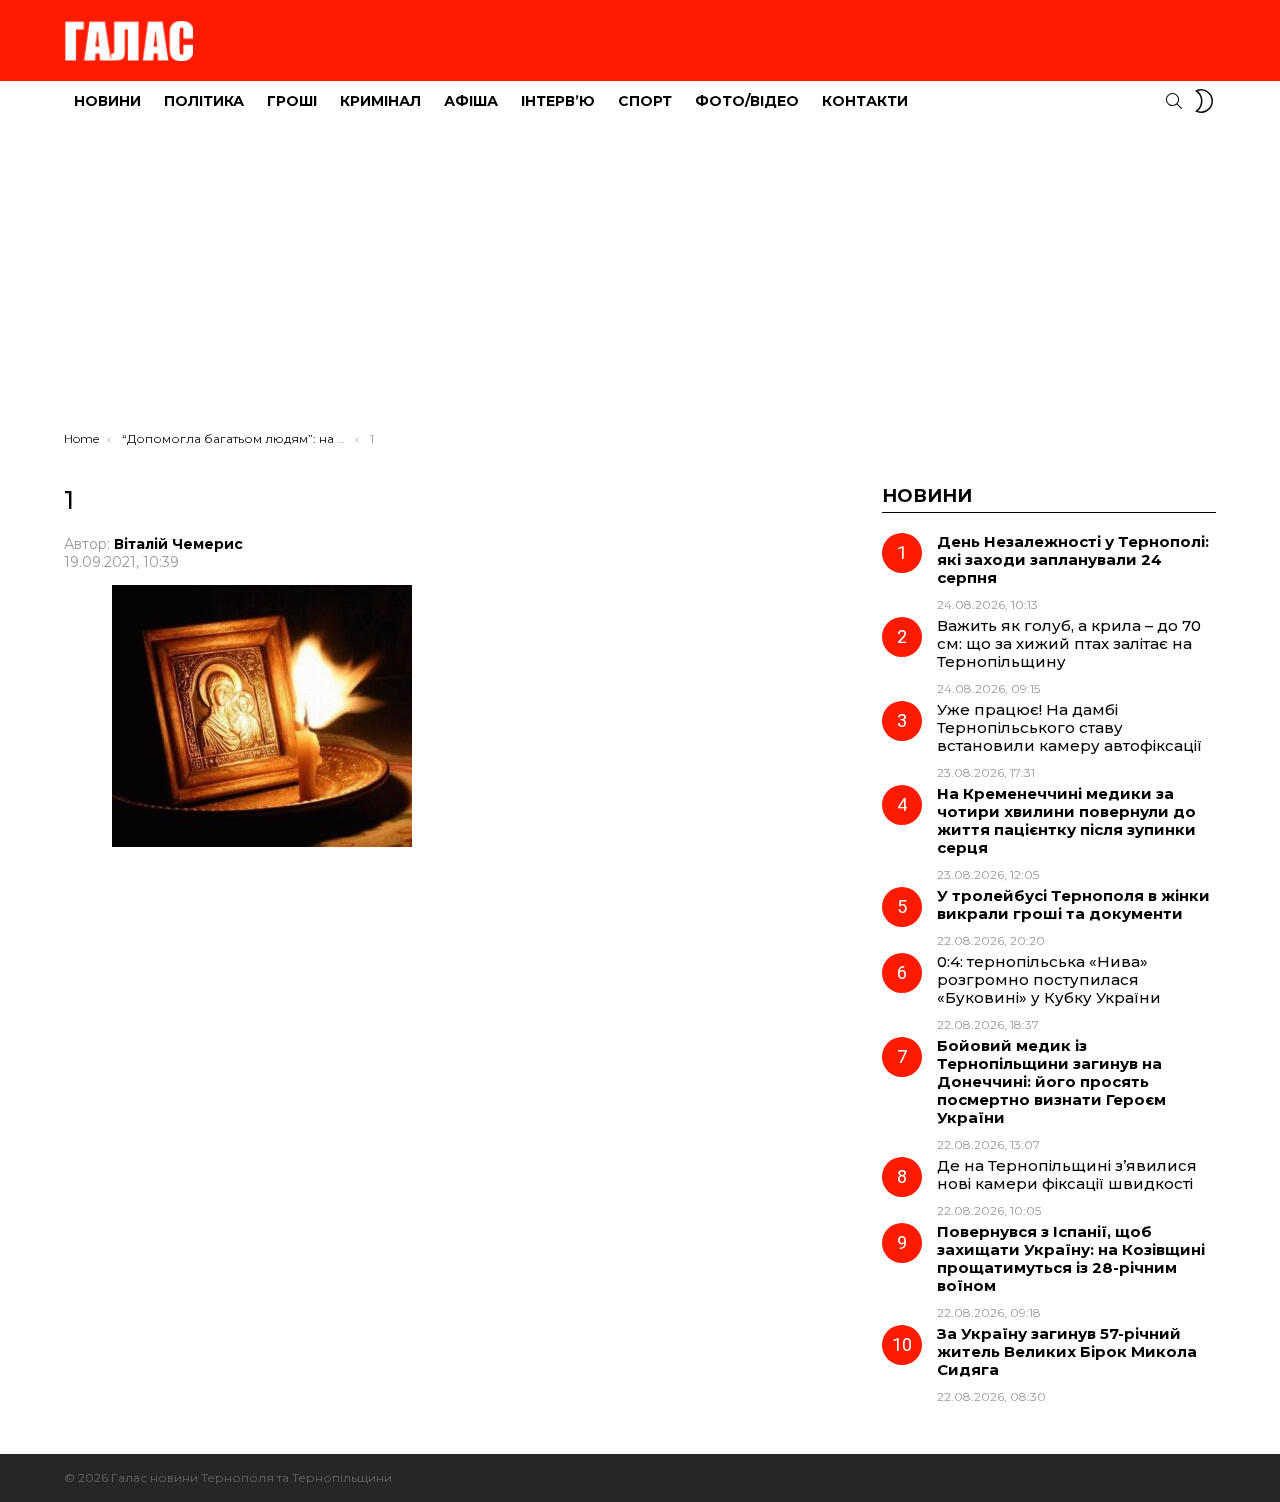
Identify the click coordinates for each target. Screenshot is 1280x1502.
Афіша (471, 101)
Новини (107, 101)
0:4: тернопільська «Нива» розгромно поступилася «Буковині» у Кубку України (1049, 979)
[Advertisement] (640, 281)
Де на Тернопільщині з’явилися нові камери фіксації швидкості (1067, 1174)
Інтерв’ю (558, 101)
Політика (204, 101)
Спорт (645, 101)
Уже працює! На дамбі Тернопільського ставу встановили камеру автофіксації (1069, 727)
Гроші (292, 101)
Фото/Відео (747, 101)
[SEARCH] (1174, 101)
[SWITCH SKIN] (1204, 101)
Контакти (865, 101)
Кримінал (380, 101)
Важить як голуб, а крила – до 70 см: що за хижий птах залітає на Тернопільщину (1069, 643)
